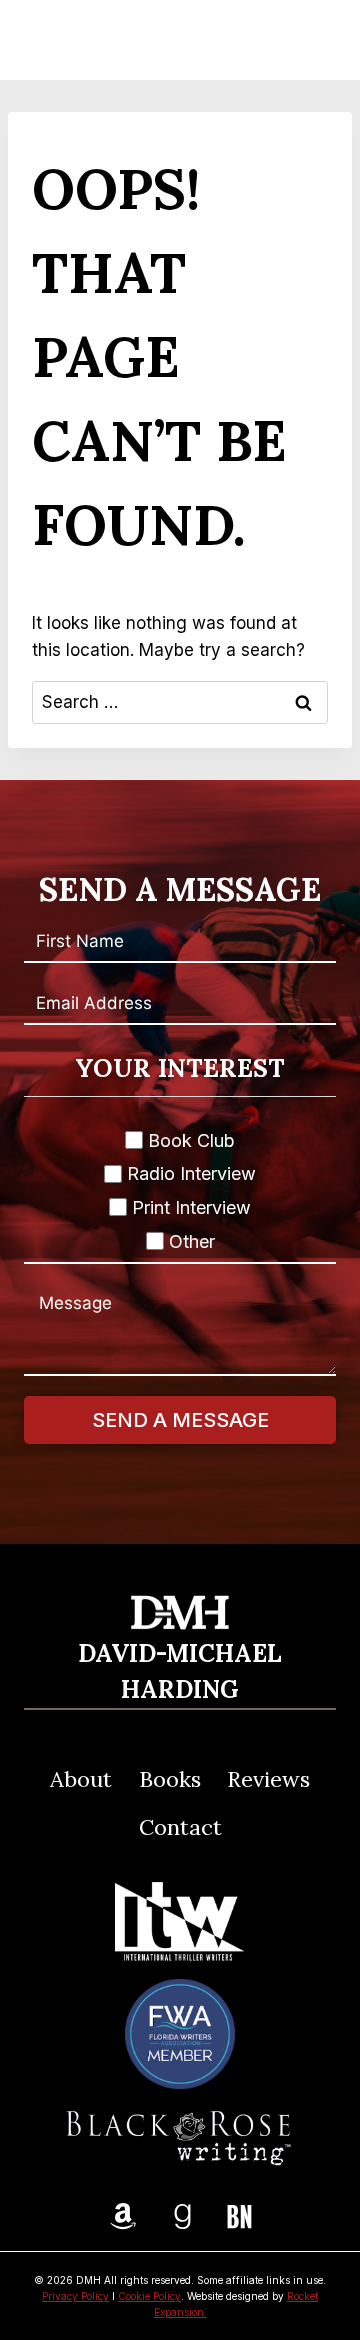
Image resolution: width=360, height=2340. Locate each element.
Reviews (268, 1779)
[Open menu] (311, 40)
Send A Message (180, 1420)
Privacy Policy (75, 2296)
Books (170, 1779)
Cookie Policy (149, 2296)
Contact (180, 1827)
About (81, 1779)
